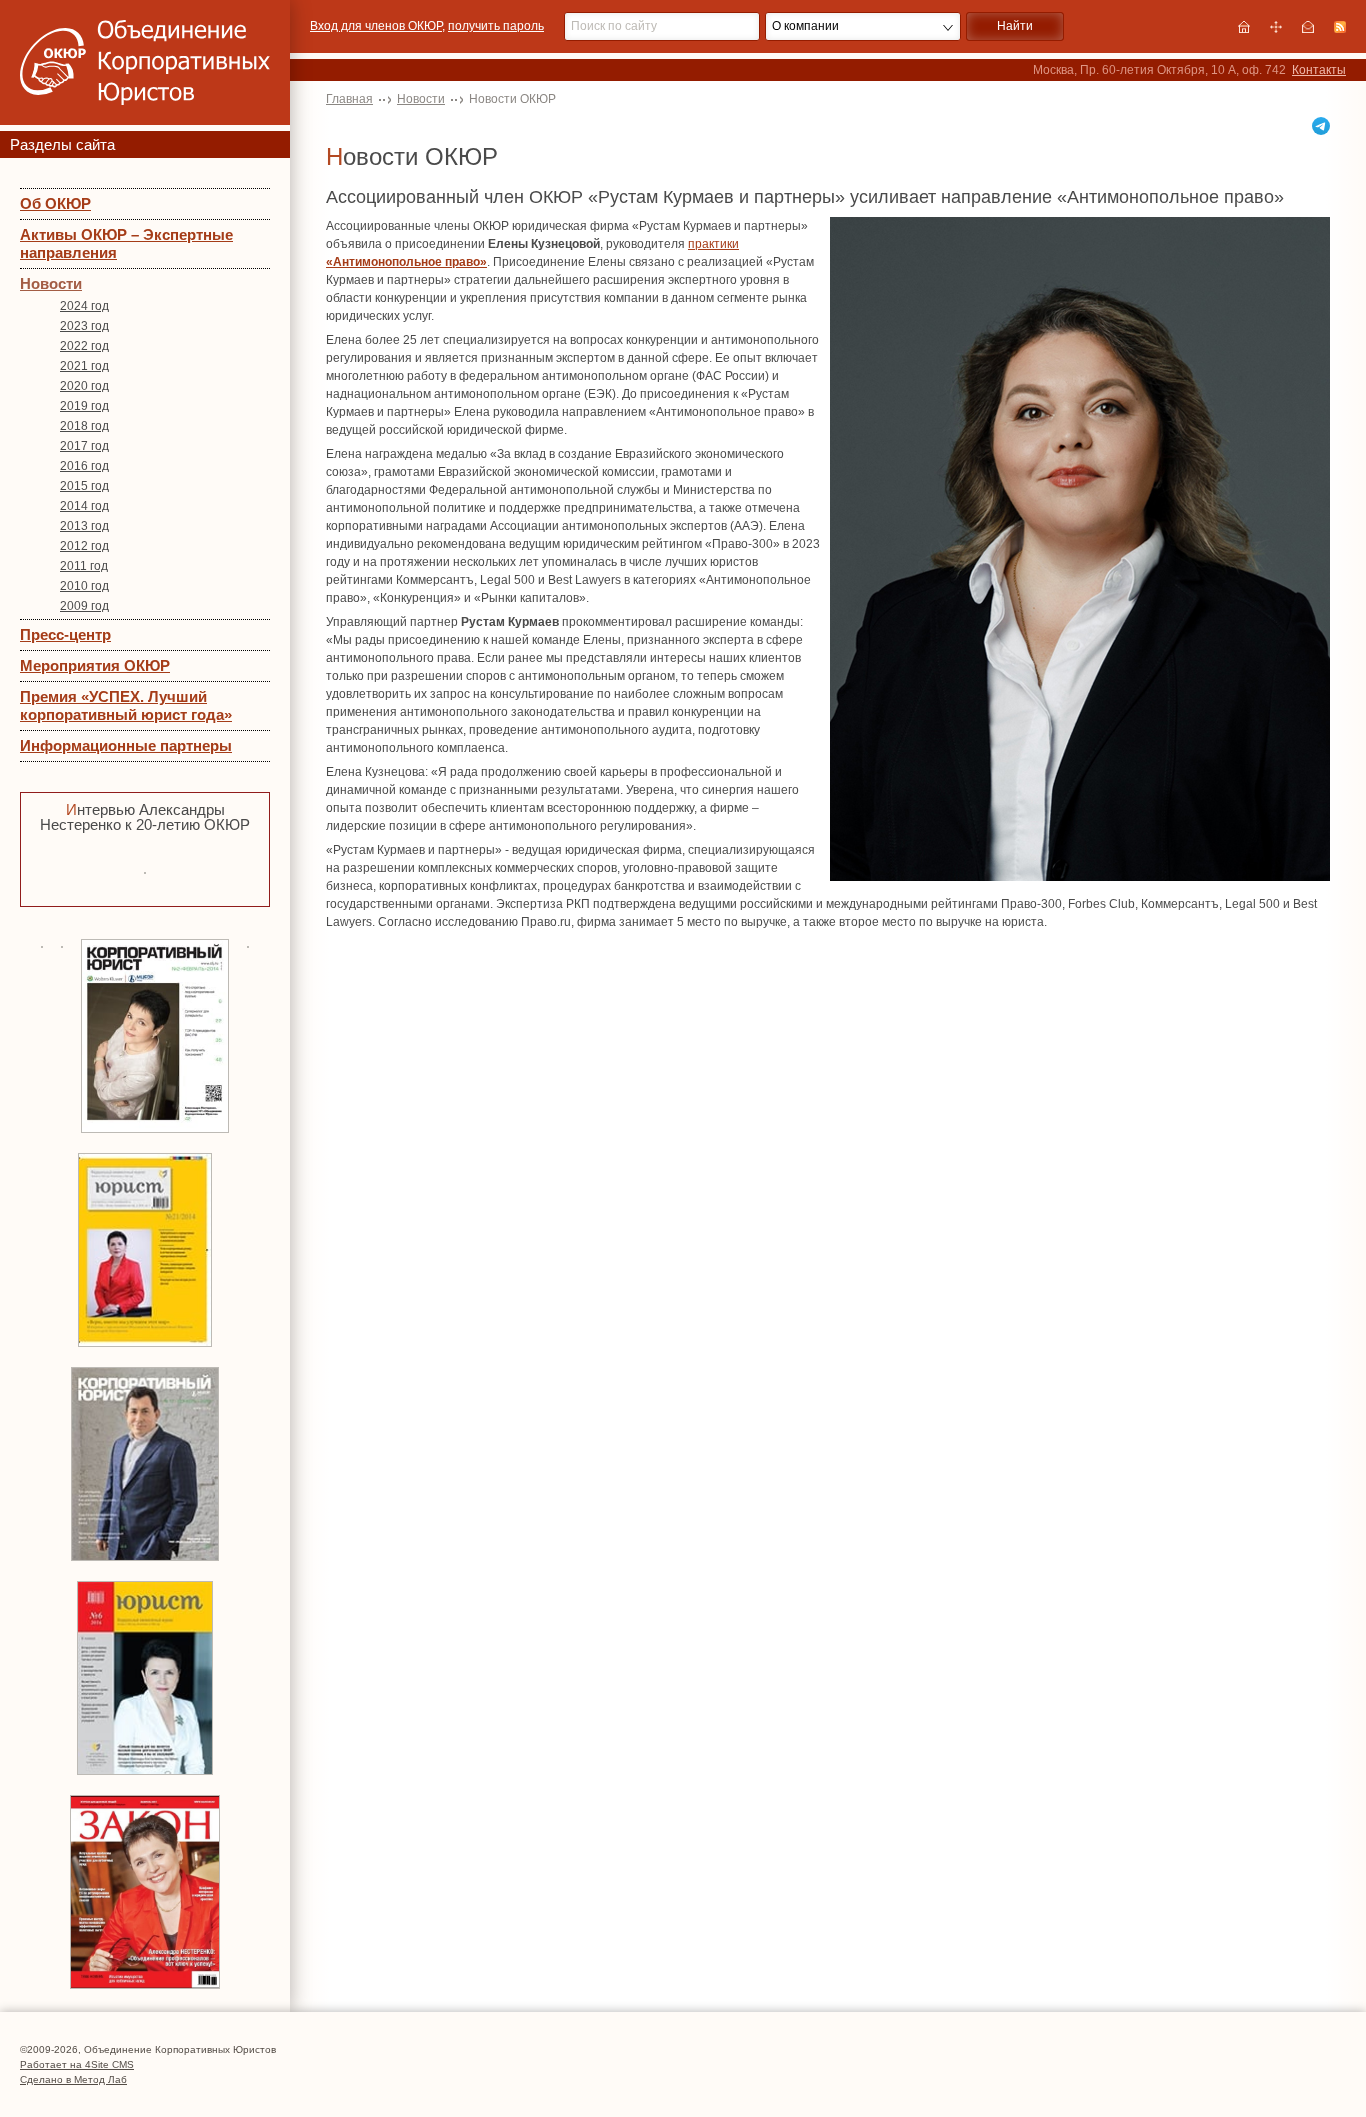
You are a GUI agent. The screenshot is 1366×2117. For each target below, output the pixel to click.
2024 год (84, 306)
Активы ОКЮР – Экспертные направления (126, 243)
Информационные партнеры (126, 745)
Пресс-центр (65, 634)
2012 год (84, 546)
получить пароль (496, 26)
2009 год (84, 606)
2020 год (84, 386)
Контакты (1319, 70)
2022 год (84, 346)
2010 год (84, 586)
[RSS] (1340, 27)
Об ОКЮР (55, 203)
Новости (51, 283)
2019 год (84, 406)
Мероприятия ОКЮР (95, 665)
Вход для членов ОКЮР (376, 26)
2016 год (84, 466)
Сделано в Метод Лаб (73, 2079)
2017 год (84, 446)
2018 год (84, 426)
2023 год (84, 326)
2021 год (84, 366)
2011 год (84, 566)
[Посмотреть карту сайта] (1276, 27)
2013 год (84, 526)
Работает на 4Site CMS (77, 2064)
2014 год (84, 506)
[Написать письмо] (1308, 27)
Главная (349, 99)
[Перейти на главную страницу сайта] (1244, 27)
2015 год (84, 486)
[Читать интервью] (145, 870)
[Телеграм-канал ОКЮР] (1321, 126)
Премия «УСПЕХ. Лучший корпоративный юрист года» (126, 705)
